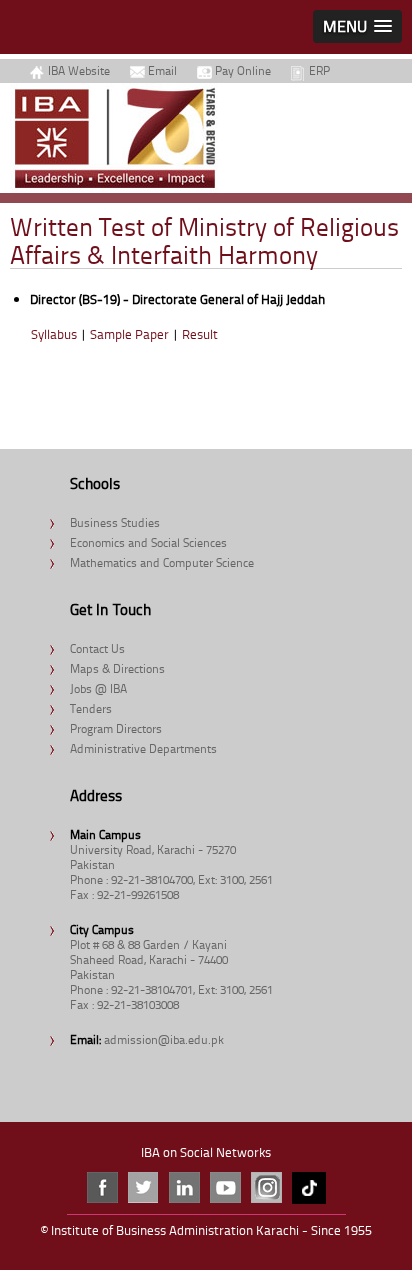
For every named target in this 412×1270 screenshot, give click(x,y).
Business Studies (115, 522)
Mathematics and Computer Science (162, 562)
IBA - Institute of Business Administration (115, 138)
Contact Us (97, 648)
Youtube (225, 1187)
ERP (319, 70)
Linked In (184, 1187)
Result (200, 334)
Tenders (91, 708)
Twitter (143, 1187)
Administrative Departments (143, 748)
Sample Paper (129, 334)
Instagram (266, 1187)
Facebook (102, 1187)
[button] (357, 26)
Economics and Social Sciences (148, 542)
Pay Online (243, 70)
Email (162, 70)
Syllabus (54, 334)
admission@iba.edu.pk (164, 1039)
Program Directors (116, 728)
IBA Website (79, 70)
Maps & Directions (117, 668)
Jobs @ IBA (98, 688)
